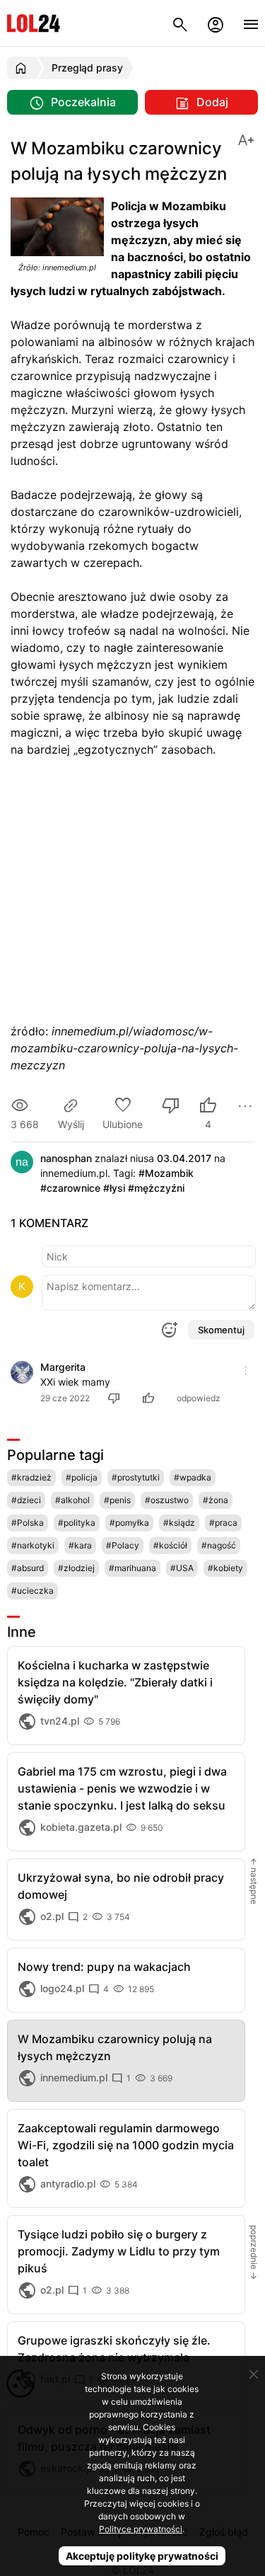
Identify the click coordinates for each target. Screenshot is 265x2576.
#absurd (28, 1568)
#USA (182, 1568)
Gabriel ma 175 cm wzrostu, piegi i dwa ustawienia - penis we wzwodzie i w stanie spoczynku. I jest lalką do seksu (122, 1788)
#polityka (77, 1523)
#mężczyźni (156, 1188)
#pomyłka (129, 1523)
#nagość (219, 1545)
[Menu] (251, 23)
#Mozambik (166, 1173)
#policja (82, 1477)
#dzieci (26, 1500)
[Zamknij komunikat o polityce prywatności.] (254, 2374)
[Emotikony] (169, 1330)
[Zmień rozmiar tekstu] (246, 139)
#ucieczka (33, 1591)
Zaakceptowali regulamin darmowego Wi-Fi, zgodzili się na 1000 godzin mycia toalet (126, 2145)
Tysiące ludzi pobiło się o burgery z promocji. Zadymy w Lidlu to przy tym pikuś (119, 2251)
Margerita (63, 1367)
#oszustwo (167, 1500)
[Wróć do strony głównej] (23, 68)
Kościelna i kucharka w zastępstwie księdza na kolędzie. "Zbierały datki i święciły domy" (115, 1682)
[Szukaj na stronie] (180, 23)
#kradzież (31, 1477)
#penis (117, 1500)
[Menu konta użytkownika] (216, 23)
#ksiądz (179, 1523)
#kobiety (225, 1568)
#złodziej (76, 1568)
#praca (223, 1523)
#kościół (170, 1545)
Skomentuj (221, 1330)
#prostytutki (136, 1477)
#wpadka (193, 1477)
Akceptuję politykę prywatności (142, 2556)
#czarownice (70, 1188)
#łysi (114, 1188)
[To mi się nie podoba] (171, 1107)
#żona (216, 1500)
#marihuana (132, 1568)
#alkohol (72, 1500)
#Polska (28, 1523)
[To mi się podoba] (151, 1398)
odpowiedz (199, 1398)
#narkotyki (33, 1545)
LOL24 (34, 23)
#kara (80, 1545)
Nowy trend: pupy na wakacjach (104, 1967)
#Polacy (123, 1545)
